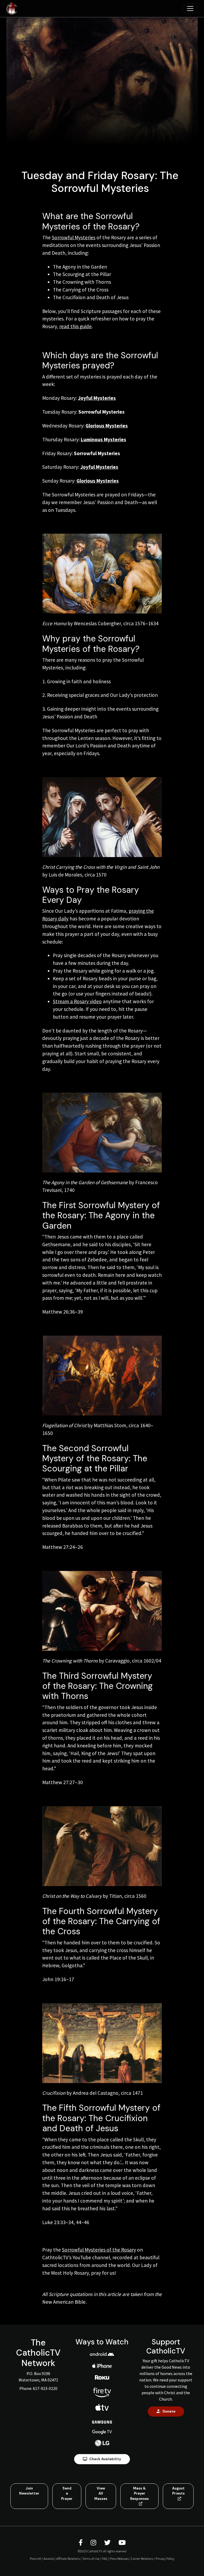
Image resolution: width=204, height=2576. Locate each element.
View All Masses (101, 2493)
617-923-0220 (45, 2388)
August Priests (178, 2491)
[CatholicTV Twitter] (108, 2543)
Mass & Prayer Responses (139, 2493)
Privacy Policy (165, 2558)
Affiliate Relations (68, 2558)
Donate (169, 2411)
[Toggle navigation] (190, 9)
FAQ (105, 2558)
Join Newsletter (29, 2491)
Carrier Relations (142, 2558)
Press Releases (119, 2558)
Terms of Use (91, 2558)
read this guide (75, 326)
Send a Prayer (67, 2493)
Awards (49, 2558)
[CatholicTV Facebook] (81, 2543)
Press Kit (35, 2558)
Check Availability (105, 2459)
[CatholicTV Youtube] (122, 2543)
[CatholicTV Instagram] (94, 2543)
